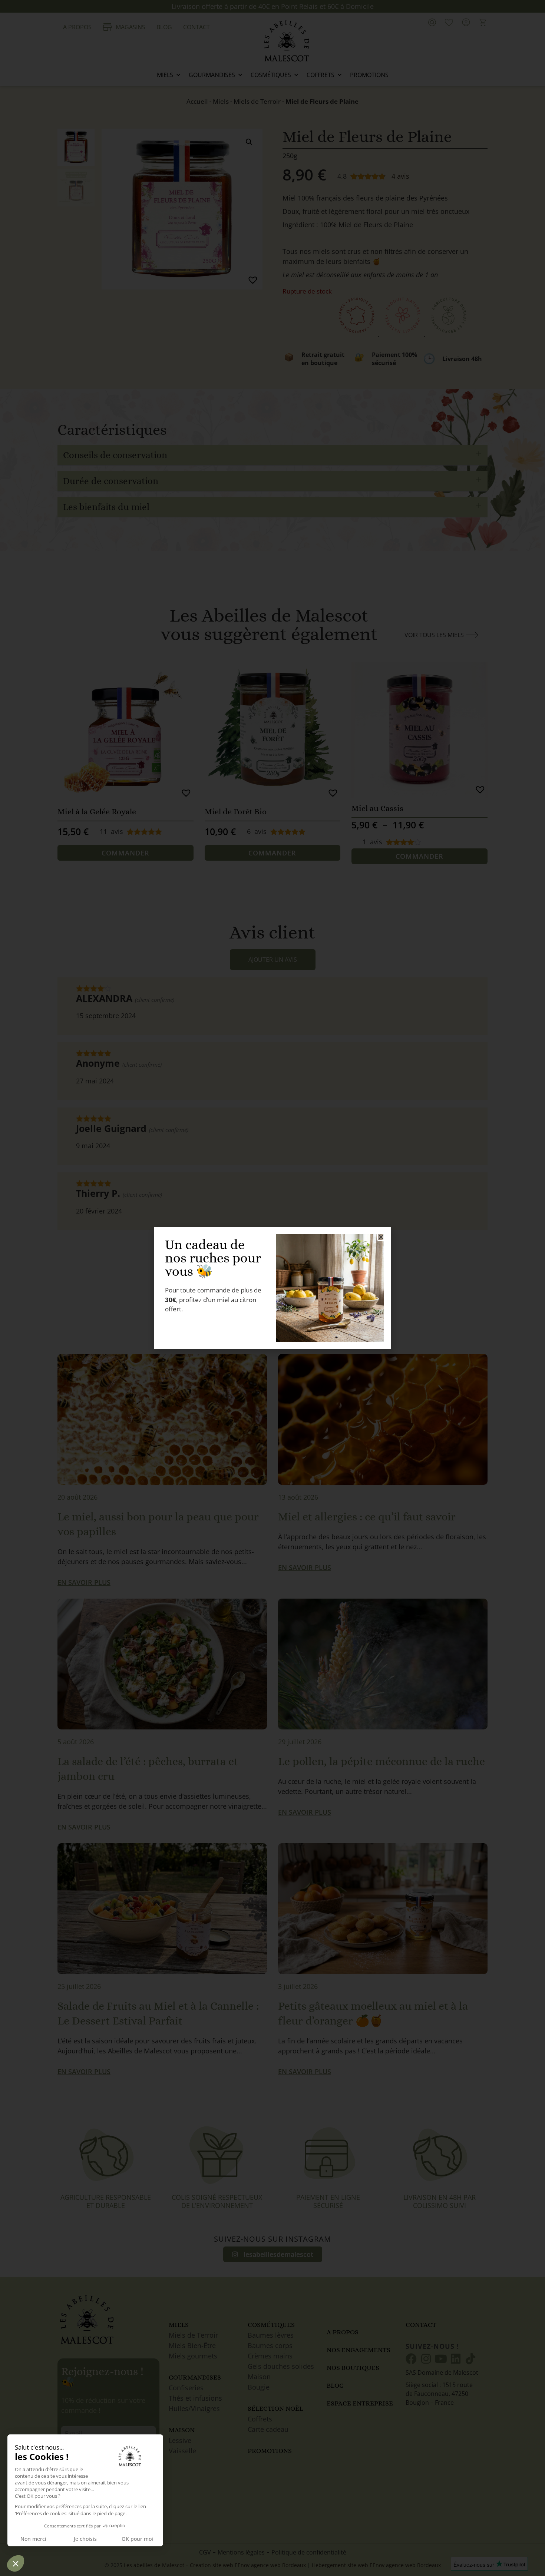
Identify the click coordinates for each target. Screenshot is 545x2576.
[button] (381, 1237)
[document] (272, 1288)
